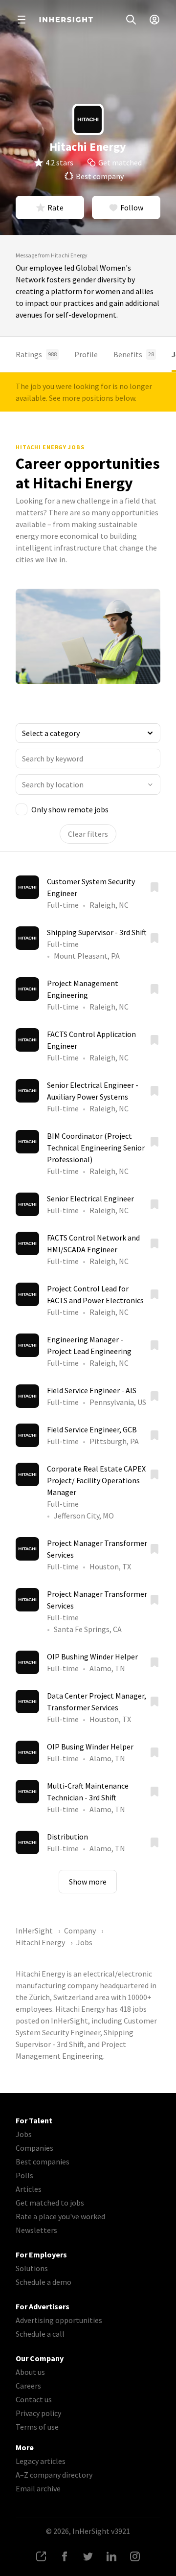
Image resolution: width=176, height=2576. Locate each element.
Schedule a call (40, 2334)
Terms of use (37, 2427)
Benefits (134, 354)
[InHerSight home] (66, 20)
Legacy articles (41, 2461)
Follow (132, 207)
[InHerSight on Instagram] (135, 2556)
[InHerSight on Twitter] (88, 2556)
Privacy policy (38, 2413)
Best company (100, 176)
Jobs (24, 2134)
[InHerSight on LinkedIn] (111, 2556)
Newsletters (36, 2230)
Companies (34, 2148)
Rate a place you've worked (60, 2216)
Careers (28, 2386)
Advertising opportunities (59, 2320)
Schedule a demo (44, 2282)
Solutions (32, 2268)
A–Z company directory (54, 2475)
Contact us (34, 2399)
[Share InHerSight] (41, 2556)
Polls (24, 2175)
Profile (86, 354)
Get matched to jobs (50, 2203)
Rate (55, 207)
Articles (29, 2189)
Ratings (36, 354)
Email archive (38, 2488)
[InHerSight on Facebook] (65, 2556)
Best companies (43, 2162)
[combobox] (88, 784)
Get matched (120, 162)
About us (30, 2372)
